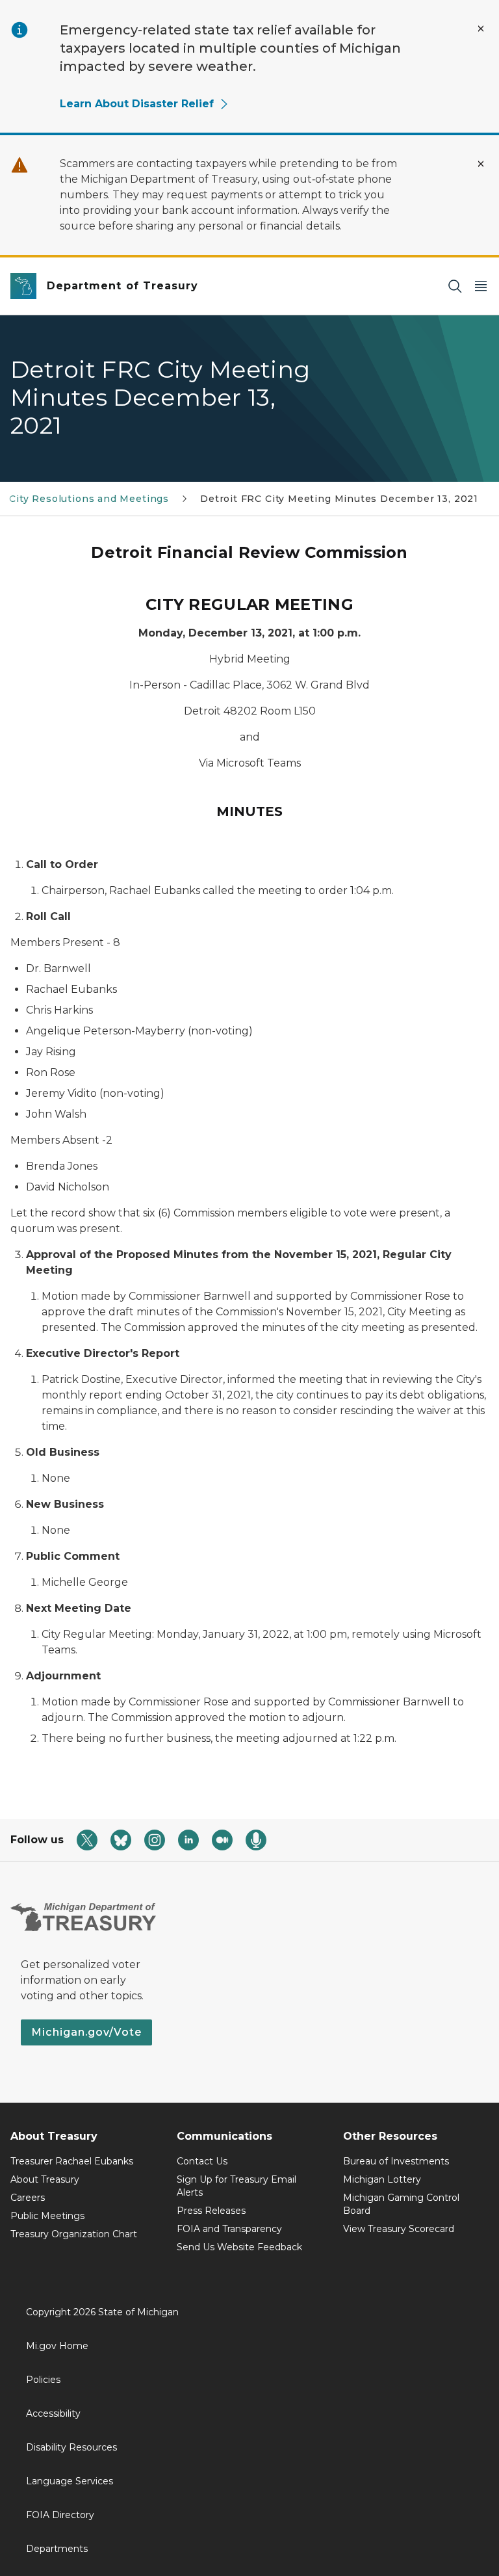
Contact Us (202, 2161)
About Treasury (45, 2179)
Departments (57, 2549)
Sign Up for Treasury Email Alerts (237, 2186)
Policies (43, 2380)
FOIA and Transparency (229, 2229)
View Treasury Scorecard (399, 2229)
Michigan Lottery (382, 2179)
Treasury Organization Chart (74, 2234)
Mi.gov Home (57, 2346)
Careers (28, 2198)
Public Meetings (47, 2216)
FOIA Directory (60, 2515)
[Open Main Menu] (481, 286)
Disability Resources (71, 2447)
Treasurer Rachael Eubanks (72, 2161)
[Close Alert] (481, 29)
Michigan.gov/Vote (86, 2032)
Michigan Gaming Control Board (401, 2204)
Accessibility (53, 2413)
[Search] (455, 286)
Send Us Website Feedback (239, 2247)
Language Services (70, 2481)
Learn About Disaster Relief (137, 104)
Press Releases (211, 2211)
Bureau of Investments (396, 2161)
